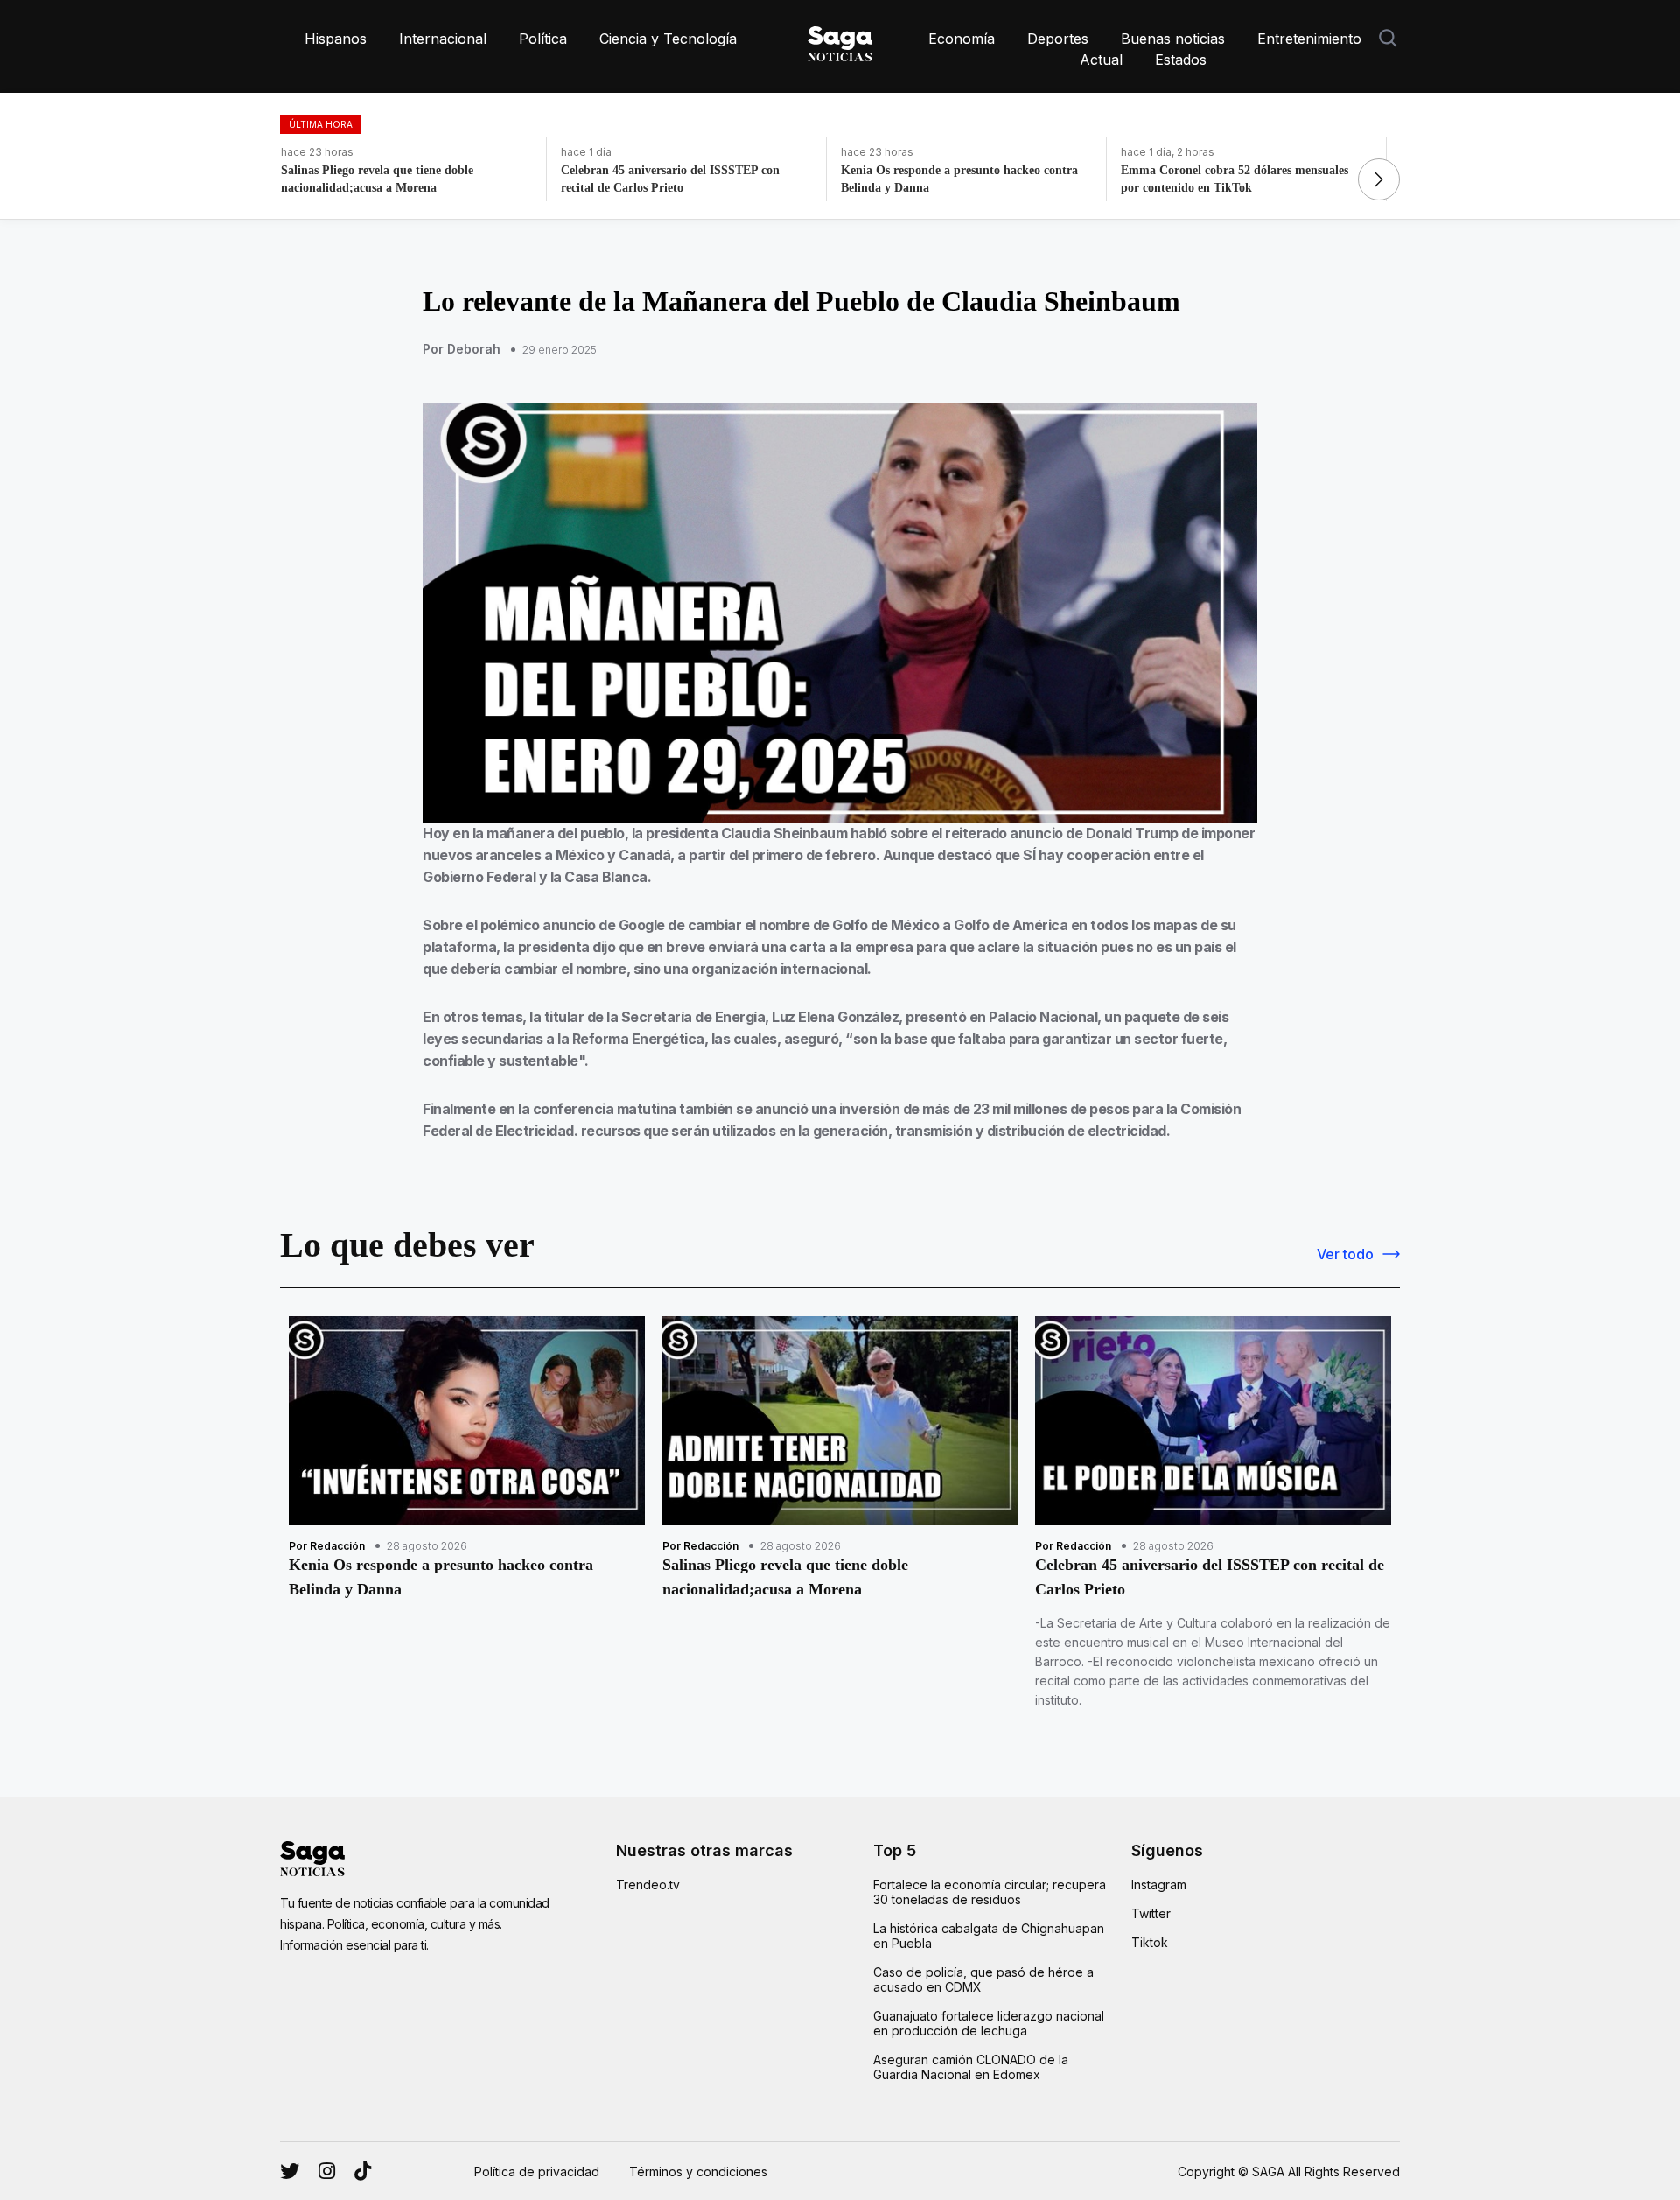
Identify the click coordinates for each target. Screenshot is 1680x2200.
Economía (962, 39)
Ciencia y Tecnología (668, 39)
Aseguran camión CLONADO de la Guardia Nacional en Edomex (971, 2067)
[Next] (1379, 179)
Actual (1101, 60)
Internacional (443, 39)
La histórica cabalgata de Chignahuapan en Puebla (989, 1936)
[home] (840, 40)
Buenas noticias (1173, 39)
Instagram (1159, 1885)
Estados (1181, 60)
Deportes (1058, 39)
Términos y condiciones (698, 2172)
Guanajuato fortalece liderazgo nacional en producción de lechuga (989, 2023)
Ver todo (1345, 1254)
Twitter (1151, 1913)
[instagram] (290, 2171)
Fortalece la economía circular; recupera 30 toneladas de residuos (990, 1892)
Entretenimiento (1309, 39)
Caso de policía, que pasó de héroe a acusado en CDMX (983, 1979)
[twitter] (327, 2171)
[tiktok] (363, 2171)
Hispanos (336, 39)
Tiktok (1150, 1942)
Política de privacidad (537, 2172)
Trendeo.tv (648, 1885)
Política (543, 39)
